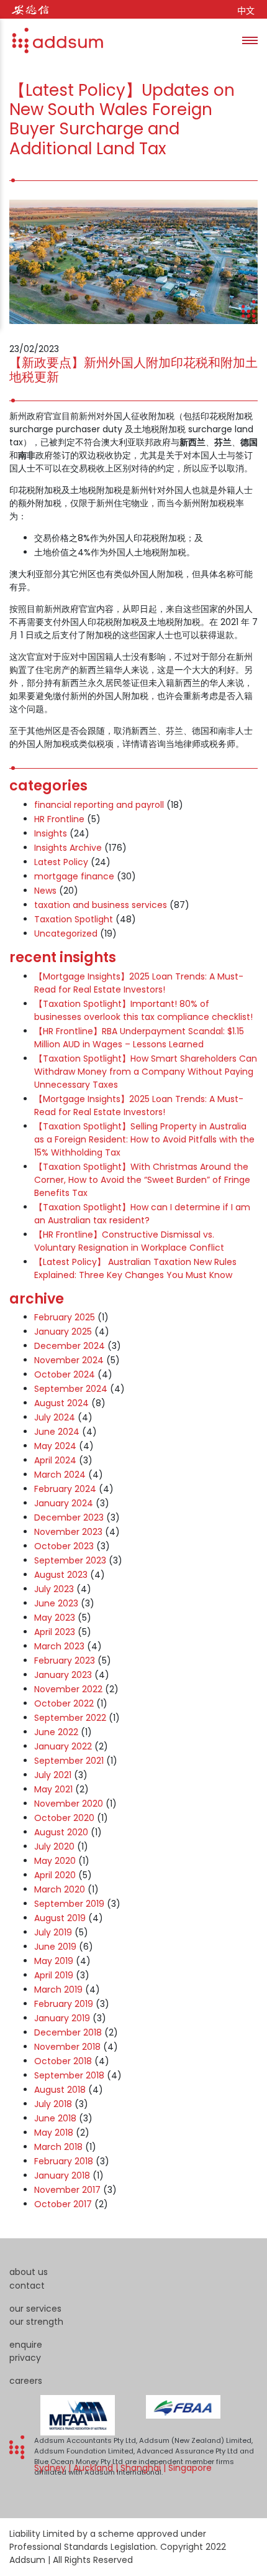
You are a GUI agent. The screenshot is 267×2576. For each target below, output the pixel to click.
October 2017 (63, 2204)
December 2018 (68, 2032)
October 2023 (64, 1546)
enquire (26, 2345)
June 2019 (55, 1947)
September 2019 (69, 1904)
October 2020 (64, 1818)
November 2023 (68, 1532)
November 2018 (67, 2047)
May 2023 (55, 1618)
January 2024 (64, 1503)
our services (35, 2309)
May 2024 (55, 1446)
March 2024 (60, 1475)
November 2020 (69, 1804)
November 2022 (68, 1689)
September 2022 (70, 1718)
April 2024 (55, 1460)
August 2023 (61, 1575)
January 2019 (62, 2018)
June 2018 (55, 2118)
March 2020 (60, 1889)
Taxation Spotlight (74, 919)
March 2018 (58, 2147)
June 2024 (57, 1432)
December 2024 (70, 1346)
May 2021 (53, 1789)
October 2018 (63, 2061)
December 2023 (69, 1517)
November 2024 (69, 1360)
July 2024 (55, 1417)
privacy (25, 2358)
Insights (51, 833)
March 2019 (58, 1990)
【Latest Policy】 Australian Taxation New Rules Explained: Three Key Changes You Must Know (135, 1268)
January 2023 (63, 1675)
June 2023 (56, 1603)
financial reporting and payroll (99, 805)
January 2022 (63, 1746)
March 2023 (59, 1646)
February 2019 (64, 2004)
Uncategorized (66, 934)
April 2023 (55, 1632)
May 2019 (54, 1961)
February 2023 (65, 1661)
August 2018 (60, 2090)
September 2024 (71, 1389)
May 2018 (54, 2133)
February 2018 (64, 2161)
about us (29, 2272)
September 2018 (69, 2075)
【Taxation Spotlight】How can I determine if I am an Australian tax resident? (142, 1214)
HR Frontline (59, 819)
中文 (246, 11)
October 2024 (65, 1374)
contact (27, 2286)
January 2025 (63, 1332)
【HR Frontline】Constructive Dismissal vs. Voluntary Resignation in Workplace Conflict (129, 1241)
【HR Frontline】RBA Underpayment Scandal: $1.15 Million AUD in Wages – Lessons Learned (139, 1038)
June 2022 (56, 1732)
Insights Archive (68, 848)
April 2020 (55, 1875)
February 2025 (65, 1317)
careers (26, 2381)
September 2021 (69, 1761)
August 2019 (60, 1918)
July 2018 (53, 2104)
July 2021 (53, 1775)
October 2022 (64, 1703)
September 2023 (70, 1560)
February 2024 (65, 1489)
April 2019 (54, 1975)
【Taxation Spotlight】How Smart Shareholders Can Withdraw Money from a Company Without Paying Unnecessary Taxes (146, 1072)
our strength (36, 2322)
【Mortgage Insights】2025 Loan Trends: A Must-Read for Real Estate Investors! (139, 983)
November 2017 (67, 2190)
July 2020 (54, 1846)
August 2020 (61, 1832)
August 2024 (61, 1403)
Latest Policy (61, 862)
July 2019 (53, 1932)
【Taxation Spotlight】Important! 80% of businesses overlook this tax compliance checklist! (143, 1010)
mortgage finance (74, 876)
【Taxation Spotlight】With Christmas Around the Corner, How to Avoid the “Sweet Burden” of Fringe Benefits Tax (142, 1180)
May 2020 (55, 1861)
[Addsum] (52, 40)
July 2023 (54, 1589)
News (45, 891)
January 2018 (62, 2175)
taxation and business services (101, 905)
